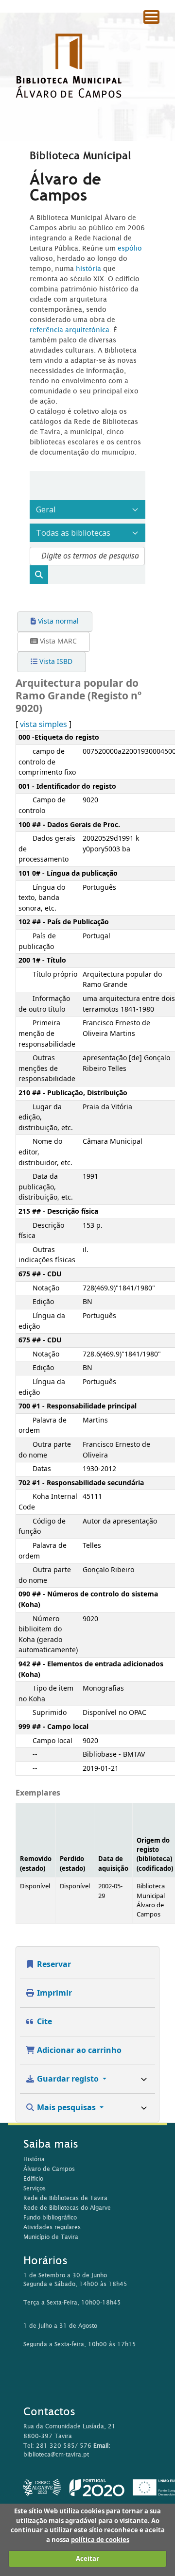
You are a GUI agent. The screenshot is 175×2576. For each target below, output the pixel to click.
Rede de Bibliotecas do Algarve (67, 2208)
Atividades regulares (52, 2227)
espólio (130, 248)
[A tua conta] (163, 34)
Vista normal (57, 621)
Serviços (35, 2188)
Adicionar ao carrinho (78, 2051)
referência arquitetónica (70, 330)
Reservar (53, 1965)
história (88, 269)
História (34, 2159)
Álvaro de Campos (49, 2169)
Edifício (33, 2178)
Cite (44, 2022)
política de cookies (100, 2540)
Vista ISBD (55, 662)
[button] (141, 34)
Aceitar (87, 2559)
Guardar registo (68, 2079)
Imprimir (53, 1993)
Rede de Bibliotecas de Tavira (65, 2198)
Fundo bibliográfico (50, 2217)
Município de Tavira (51, 2237)
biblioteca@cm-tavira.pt (56, 2454)
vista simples (44, 725)
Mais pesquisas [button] (66, 2108)
